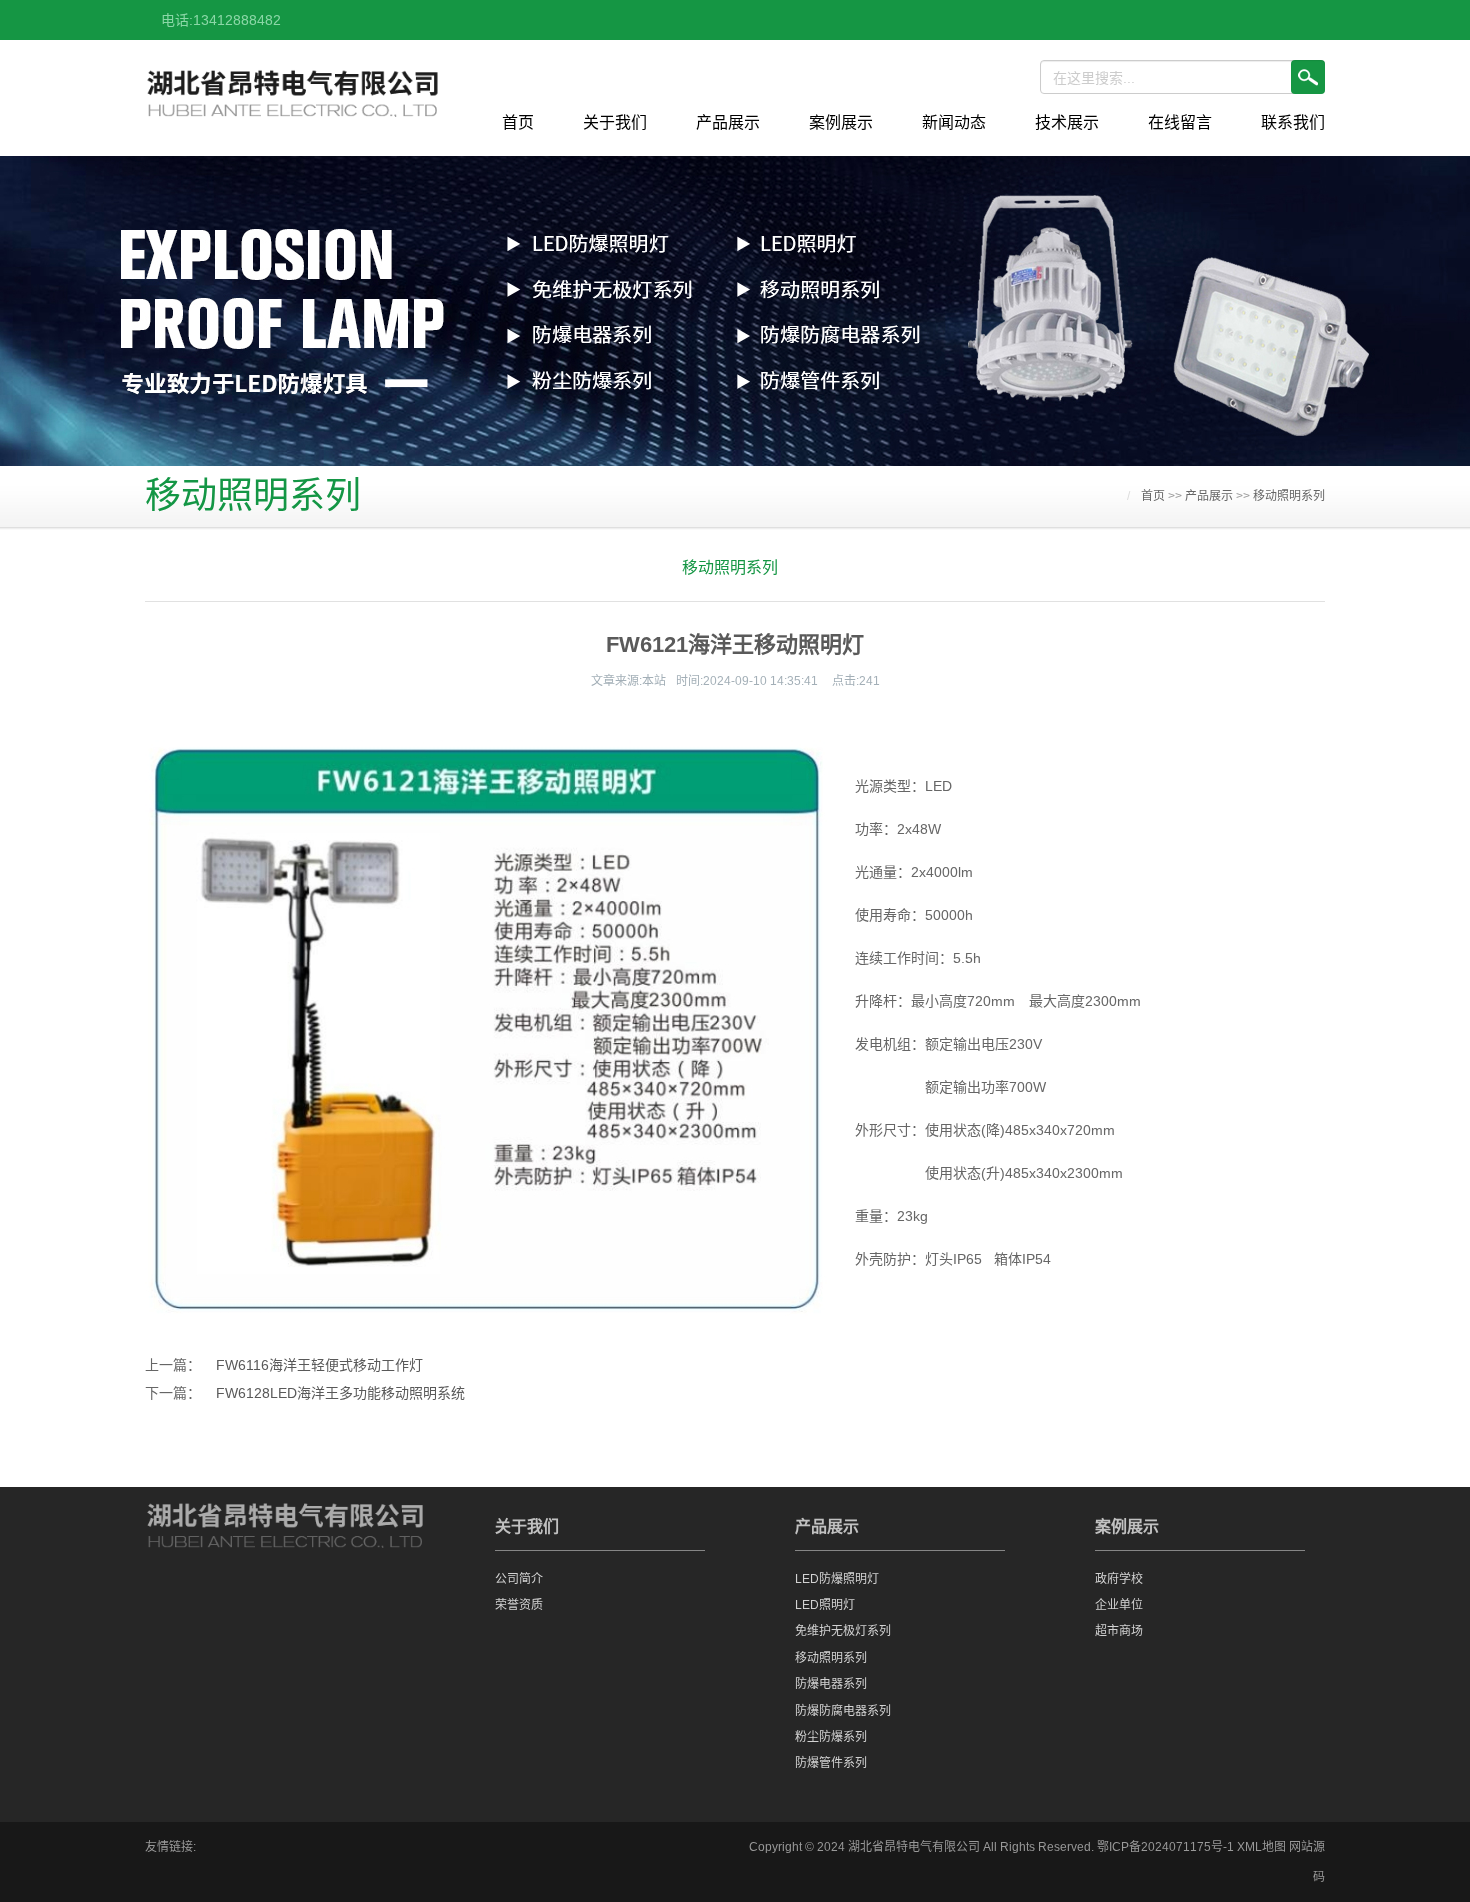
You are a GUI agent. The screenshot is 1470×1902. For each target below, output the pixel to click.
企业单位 (1119, 1605)
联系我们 (1293, 122)
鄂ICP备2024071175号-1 (1165, 1847)
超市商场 (1119, 1631)
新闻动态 (954, 122)
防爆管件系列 (831, 1763)
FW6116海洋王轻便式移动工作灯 (319, 1365)
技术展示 (1067, 122)
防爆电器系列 (831, 1684)
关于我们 (615, 122)
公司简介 (519, 1579)
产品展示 (728, 122)
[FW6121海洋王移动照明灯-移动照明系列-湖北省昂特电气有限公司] (292, 97)
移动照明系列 (1289, 496)
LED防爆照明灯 (837, 1579)
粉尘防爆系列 (831, 1737)
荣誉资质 (519, 1605)
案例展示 (841, 122)
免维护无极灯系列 (843, 1631)
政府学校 (1119, 1579)
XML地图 (1261, 1847)
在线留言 (1180, 122)
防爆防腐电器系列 (843, 1711)
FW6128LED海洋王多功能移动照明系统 (340, 1393)
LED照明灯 (825, 1605)
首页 (518, 122)
